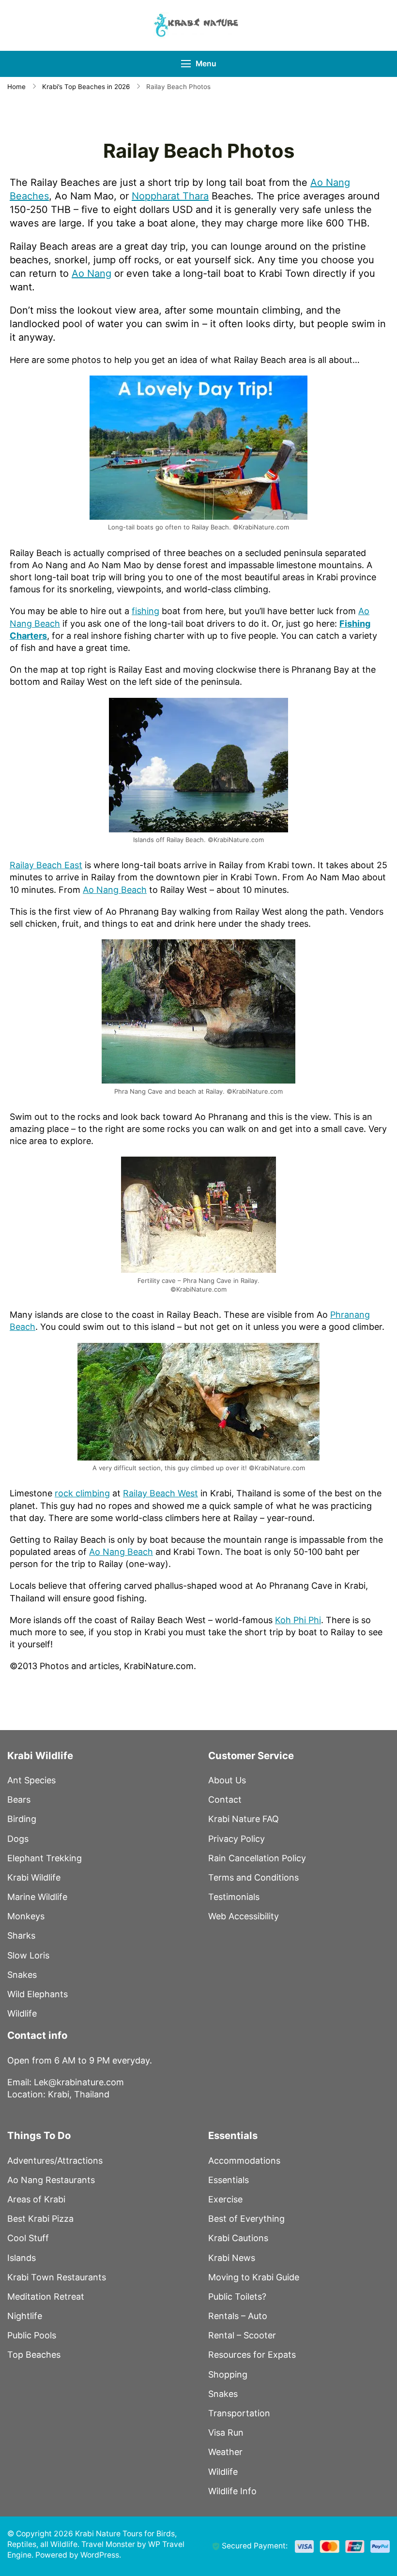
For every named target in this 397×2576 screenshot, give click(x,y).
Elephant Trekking (45, 1858)
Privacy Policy (237, 1839)
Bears (19, 1800)
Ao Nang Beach (115, 890)
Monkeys (26, 1916)
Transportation (239, 2413)
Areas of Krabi (36, 2199)
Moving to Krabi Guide (254, 2277)
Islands (22, 2258)
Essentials (229, 2180)
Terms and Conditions (253, 1877)
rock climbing (82, 1493)
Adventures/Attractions (55, 2161)
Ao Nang (92, 273)
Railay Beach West (160, 1493)
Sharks (21, 1936)
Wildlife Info (232, 2491)
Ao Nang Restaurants (51, 2180)
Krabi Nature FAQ (244, 1819)
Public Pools (32, 2335)
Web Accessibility (244, 1916)
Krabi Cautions (238, 2238)
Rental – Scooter (242, 2335)
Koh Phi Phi (298, 1620)
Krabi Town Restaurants (57, 2277)
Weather (225, 2452)
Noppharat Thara (170, 196)
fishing (145, 611)
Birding (22, 1819)
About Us (227, 1780)
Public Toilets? (237, 2297)
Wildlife (22, 2013)
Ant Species (31, 1780)
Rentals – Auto (238, 2316)
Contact (225, 1800)
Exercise (225, 2199)
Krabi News (232, 2258)
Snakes (22, 1975)
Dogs (18, 1839)
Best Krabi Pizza (40, 2219)
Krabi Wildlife (34, 1877)
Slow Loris (28, 1955)
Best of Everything (246, 2219)
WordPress (100, 2555)
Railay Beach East (46, 865)
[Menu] (186, 64)
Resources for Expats (252, 2355)
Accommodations (244, 2161)
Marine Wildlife (37, 1897)
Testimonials (234, 1897)
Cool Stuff (28, 2238)
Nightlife (25, 2316)
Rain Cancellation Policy (257, 1858)
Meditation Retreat (46, 2297)
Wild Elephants (38, 1994)
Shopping (228, 2374)
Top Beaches (34, 2355)
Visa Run (226, 2433)
